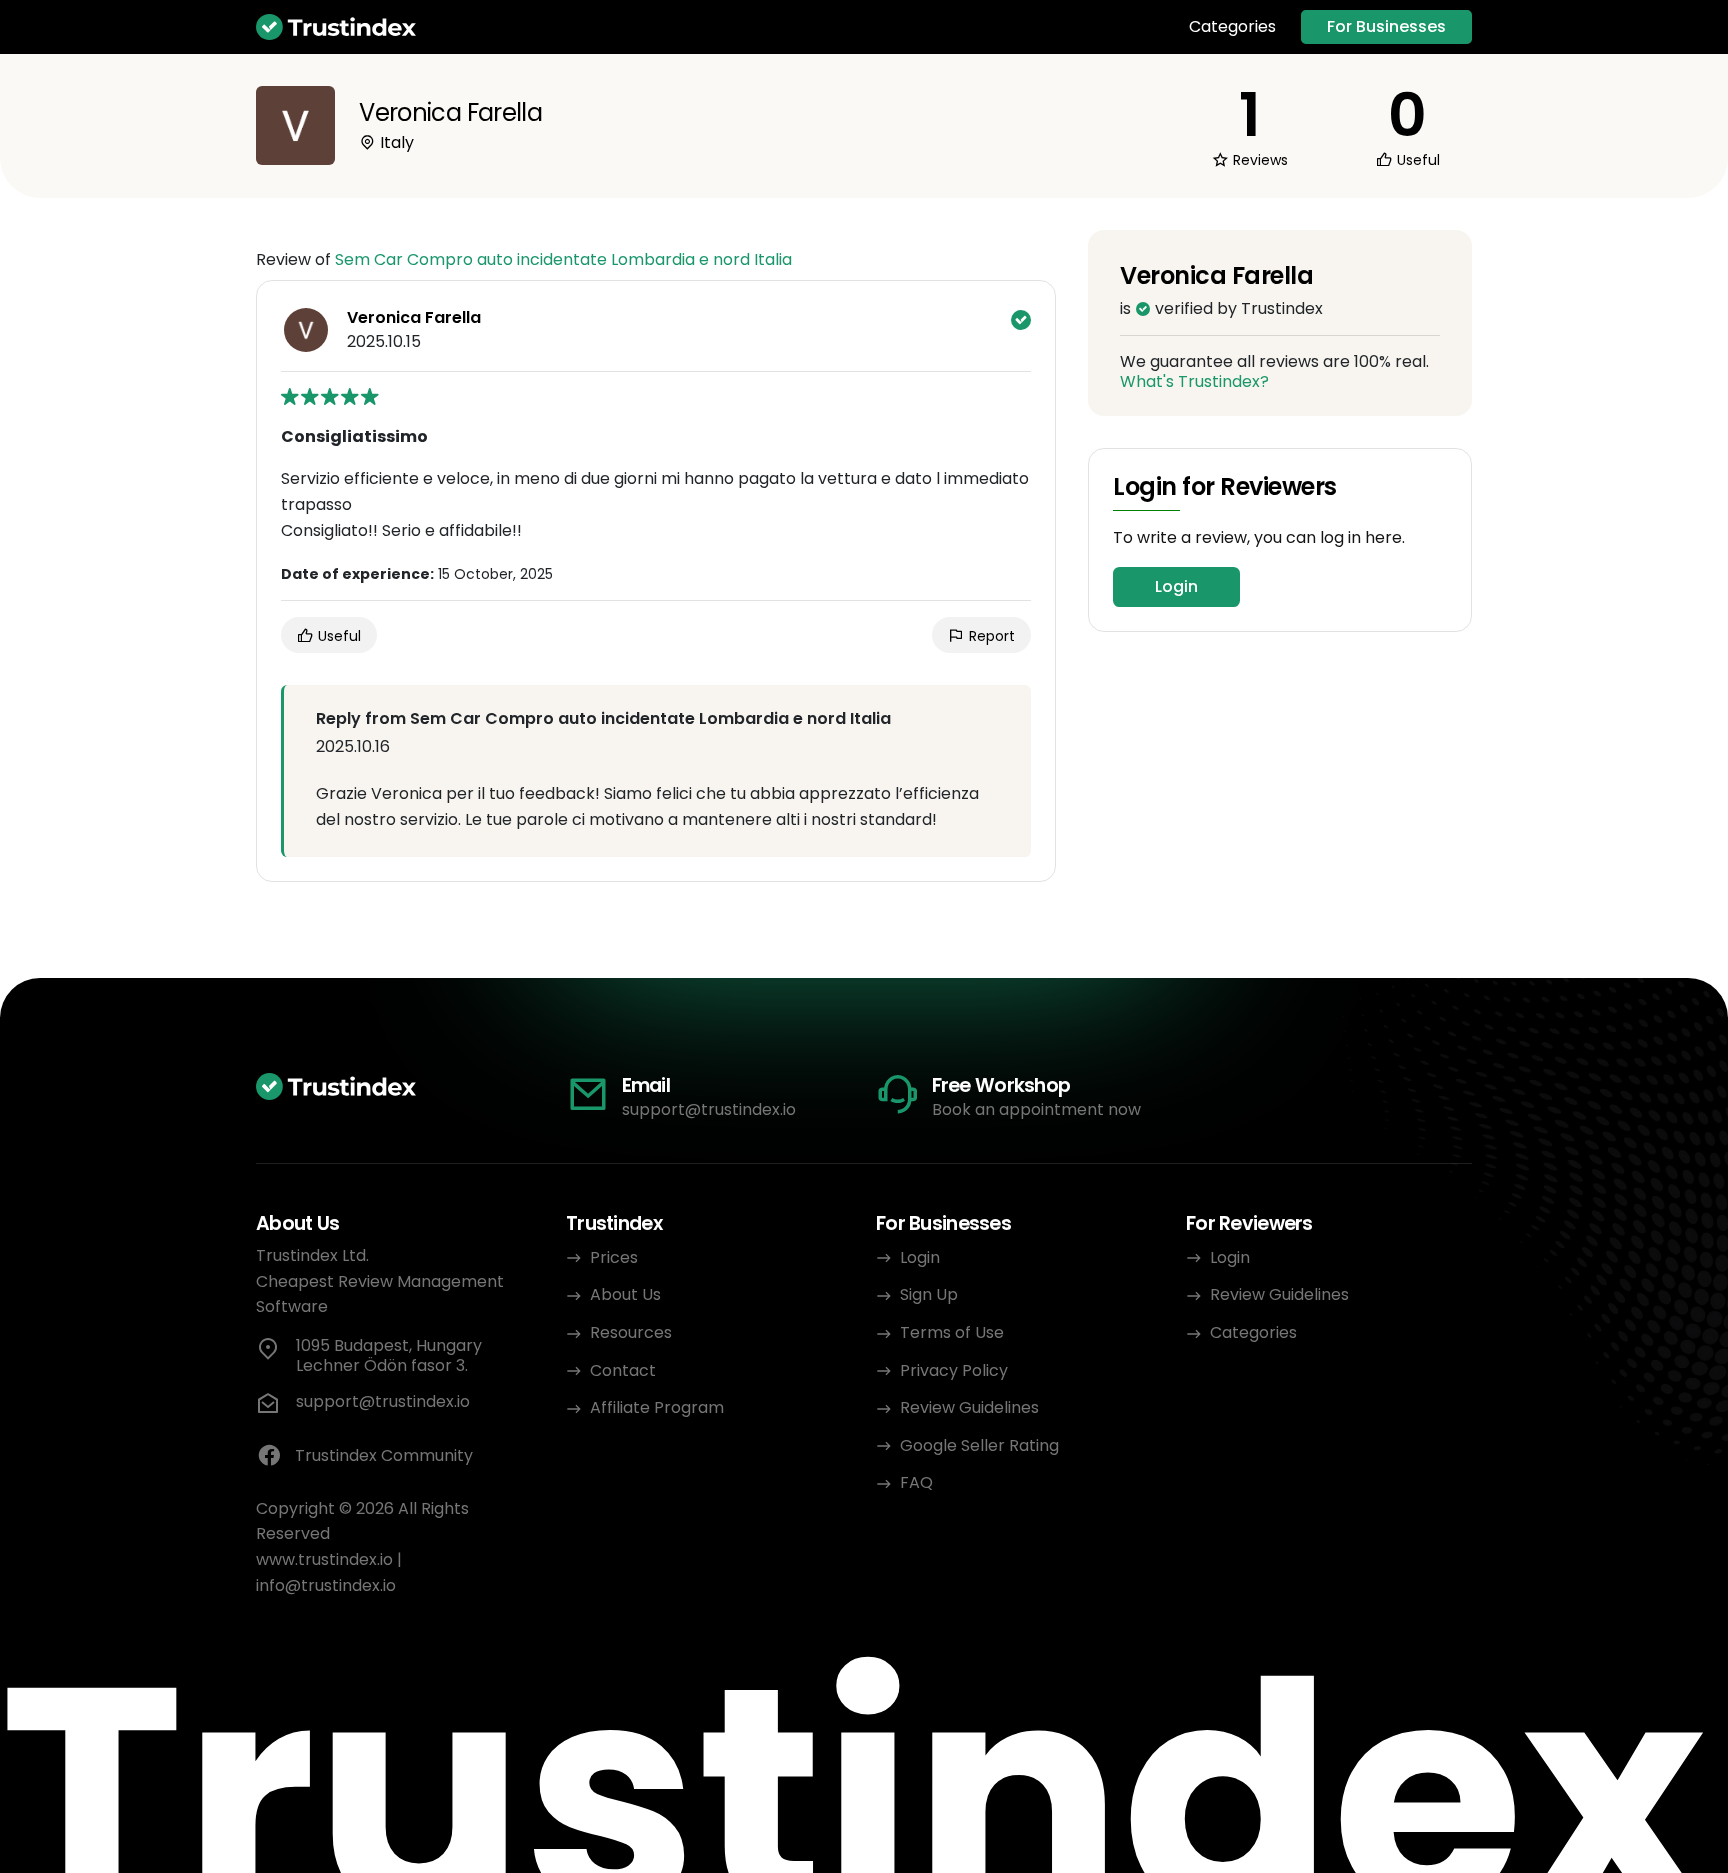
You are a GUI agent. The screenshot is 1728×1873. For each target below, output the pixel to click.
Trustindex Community (384, 1455)
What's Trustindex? (1194, 381)
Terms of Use (952, 1332)
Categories (1232, 27)
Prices (614, 1257)
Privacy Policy (954, 1370)
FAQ (916, 1482)
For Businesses (1386, 26)
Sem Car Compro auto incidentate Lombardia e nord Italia (563, 259)
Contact (623, 1370)
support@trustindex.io (709, 1109)
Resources (631, 1332)
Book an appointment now (1036, 1109)
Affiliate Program (657, 1407)
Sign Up (929, 1294)
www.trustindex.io (324, 1559)
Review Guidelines (969, 1407)
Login (1176, 586)
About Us (625, 1294)
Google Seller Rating (979, 1445)
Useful (337, 636)
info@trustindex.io (326, 1585)
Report (990, 636)
